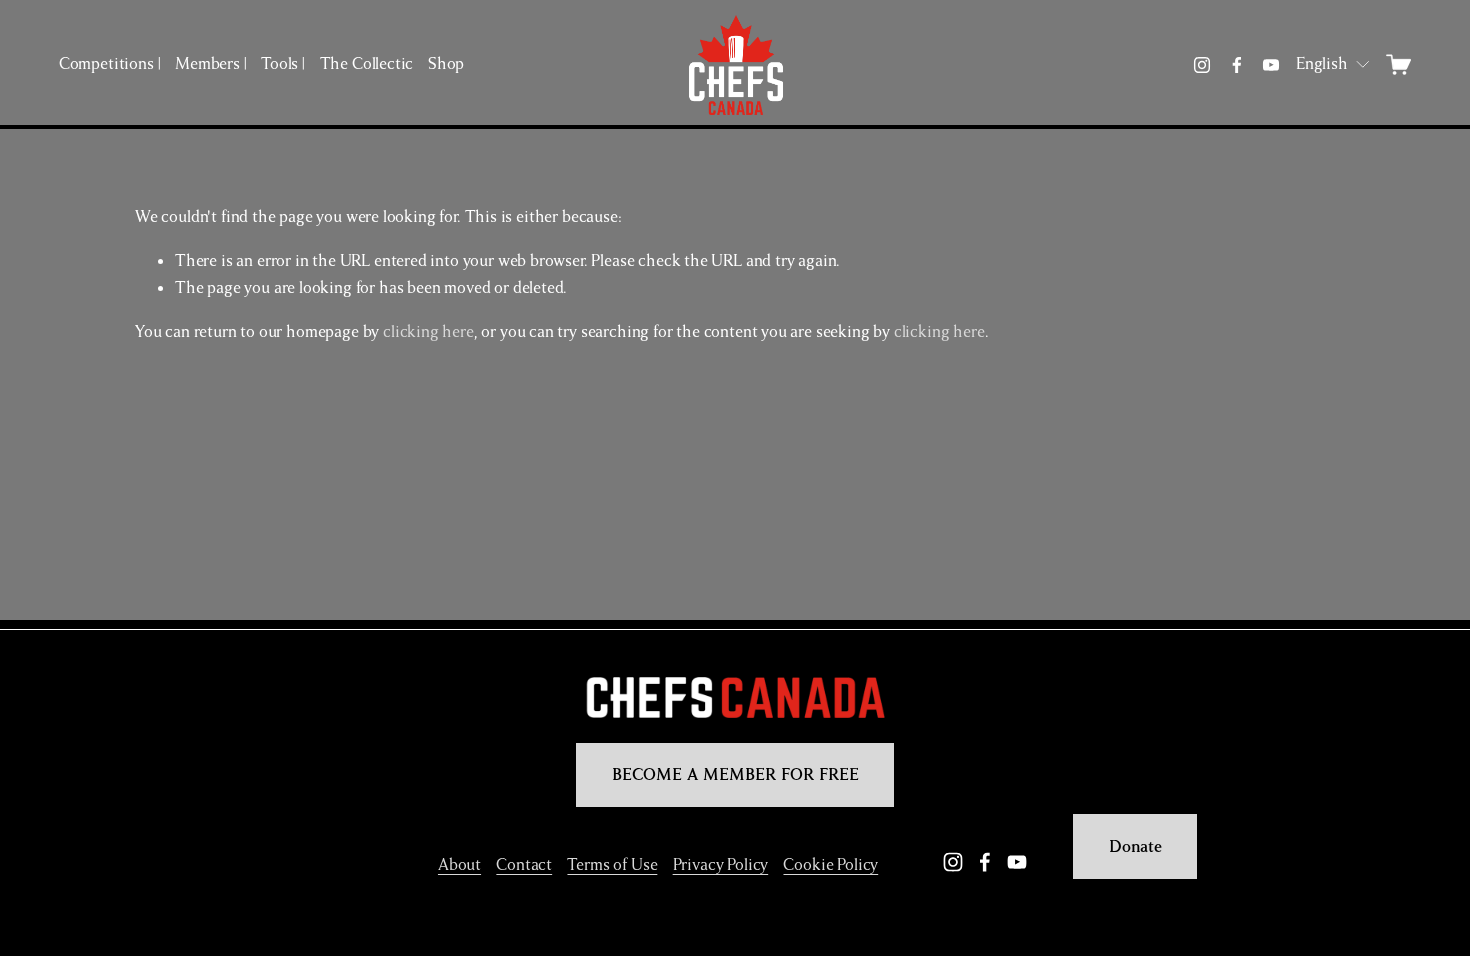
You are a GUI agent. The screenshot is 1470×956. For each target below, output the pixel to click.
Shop (446, 64)
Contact (524, 865)
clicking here (428, 332)
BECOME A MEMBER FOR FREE (735, 775)
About (459, 865)
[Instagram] (1202, 65)
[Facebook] (1237, 65)
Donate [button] (1135, 847)
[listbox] (1334, 65)
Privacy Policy (721, 865)
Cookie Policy (830, 865)
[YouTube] (1271, 65)
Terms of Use (612, 865)
